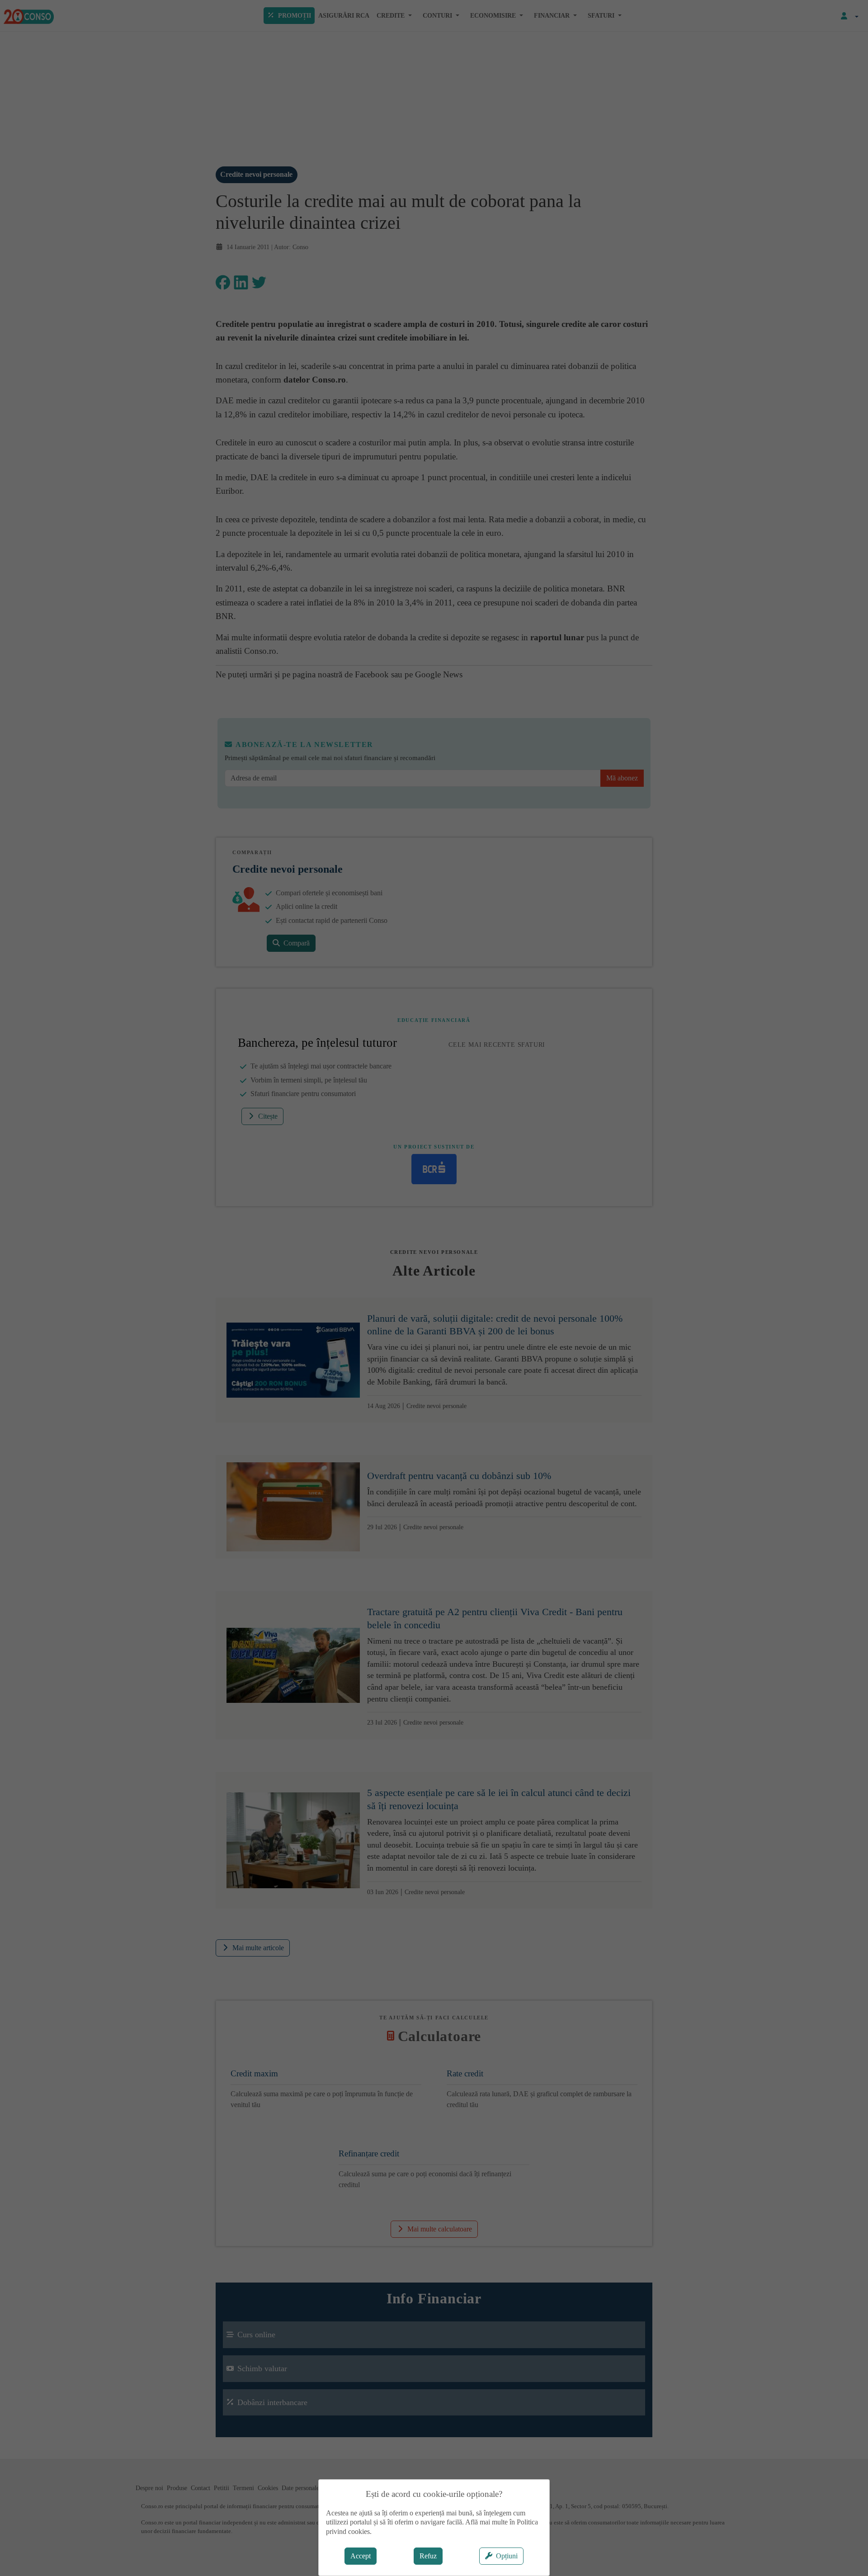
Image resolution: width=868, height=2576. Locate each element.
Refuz (428, 2556)
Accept (361, 2556)
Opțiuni (507, 2556)
